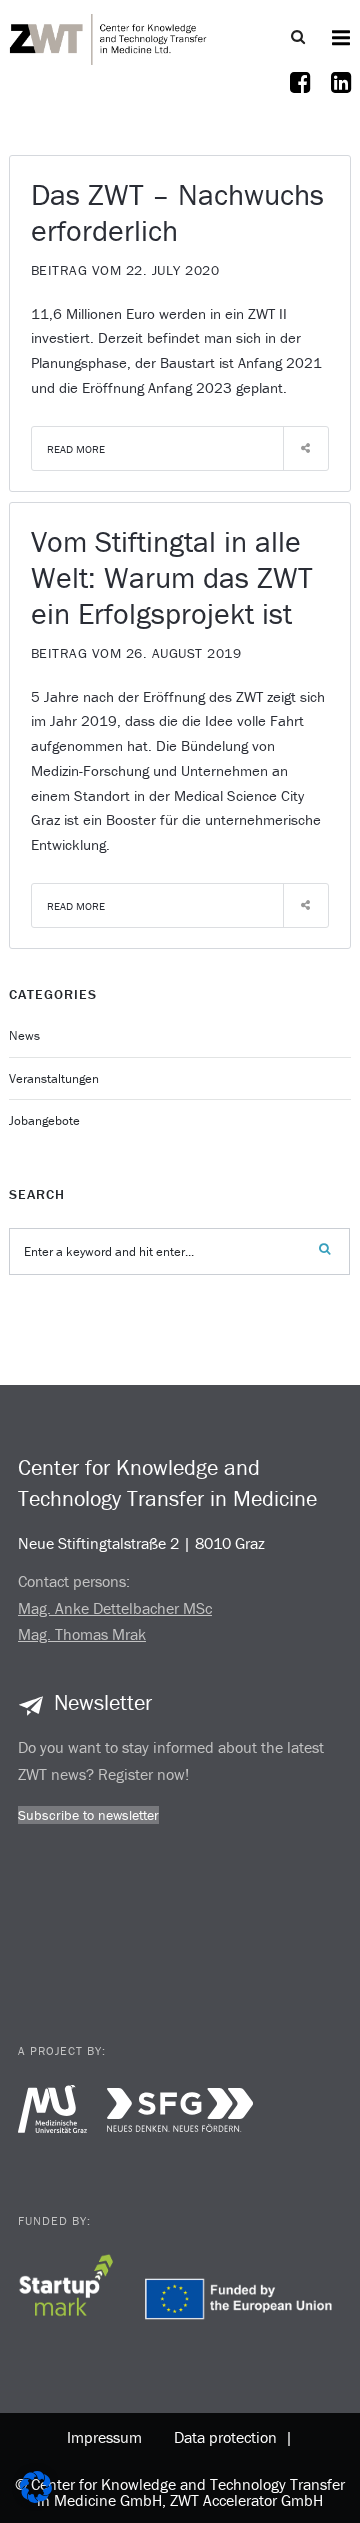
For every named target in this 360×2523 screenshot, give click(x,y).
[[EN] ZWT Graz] (109, 37)
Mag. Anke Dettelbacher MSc (115, 1608)
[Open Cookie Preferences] (36, 2497)
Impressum (104, 2437)
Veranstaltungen (54, 1078)
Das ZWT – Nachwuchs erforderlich (177, 212)
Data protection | (229, 2437)
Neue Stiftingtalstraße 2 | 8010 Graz (141, 1543)
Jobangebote (44, 1120)
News (24, 1035)
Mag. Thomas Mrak (82, 1634)
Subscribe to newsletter (88, 1815)
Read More (76, 449)
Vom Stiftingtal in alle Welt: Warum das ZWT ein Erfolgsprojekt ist (172, 577)
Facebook (300, 95)
